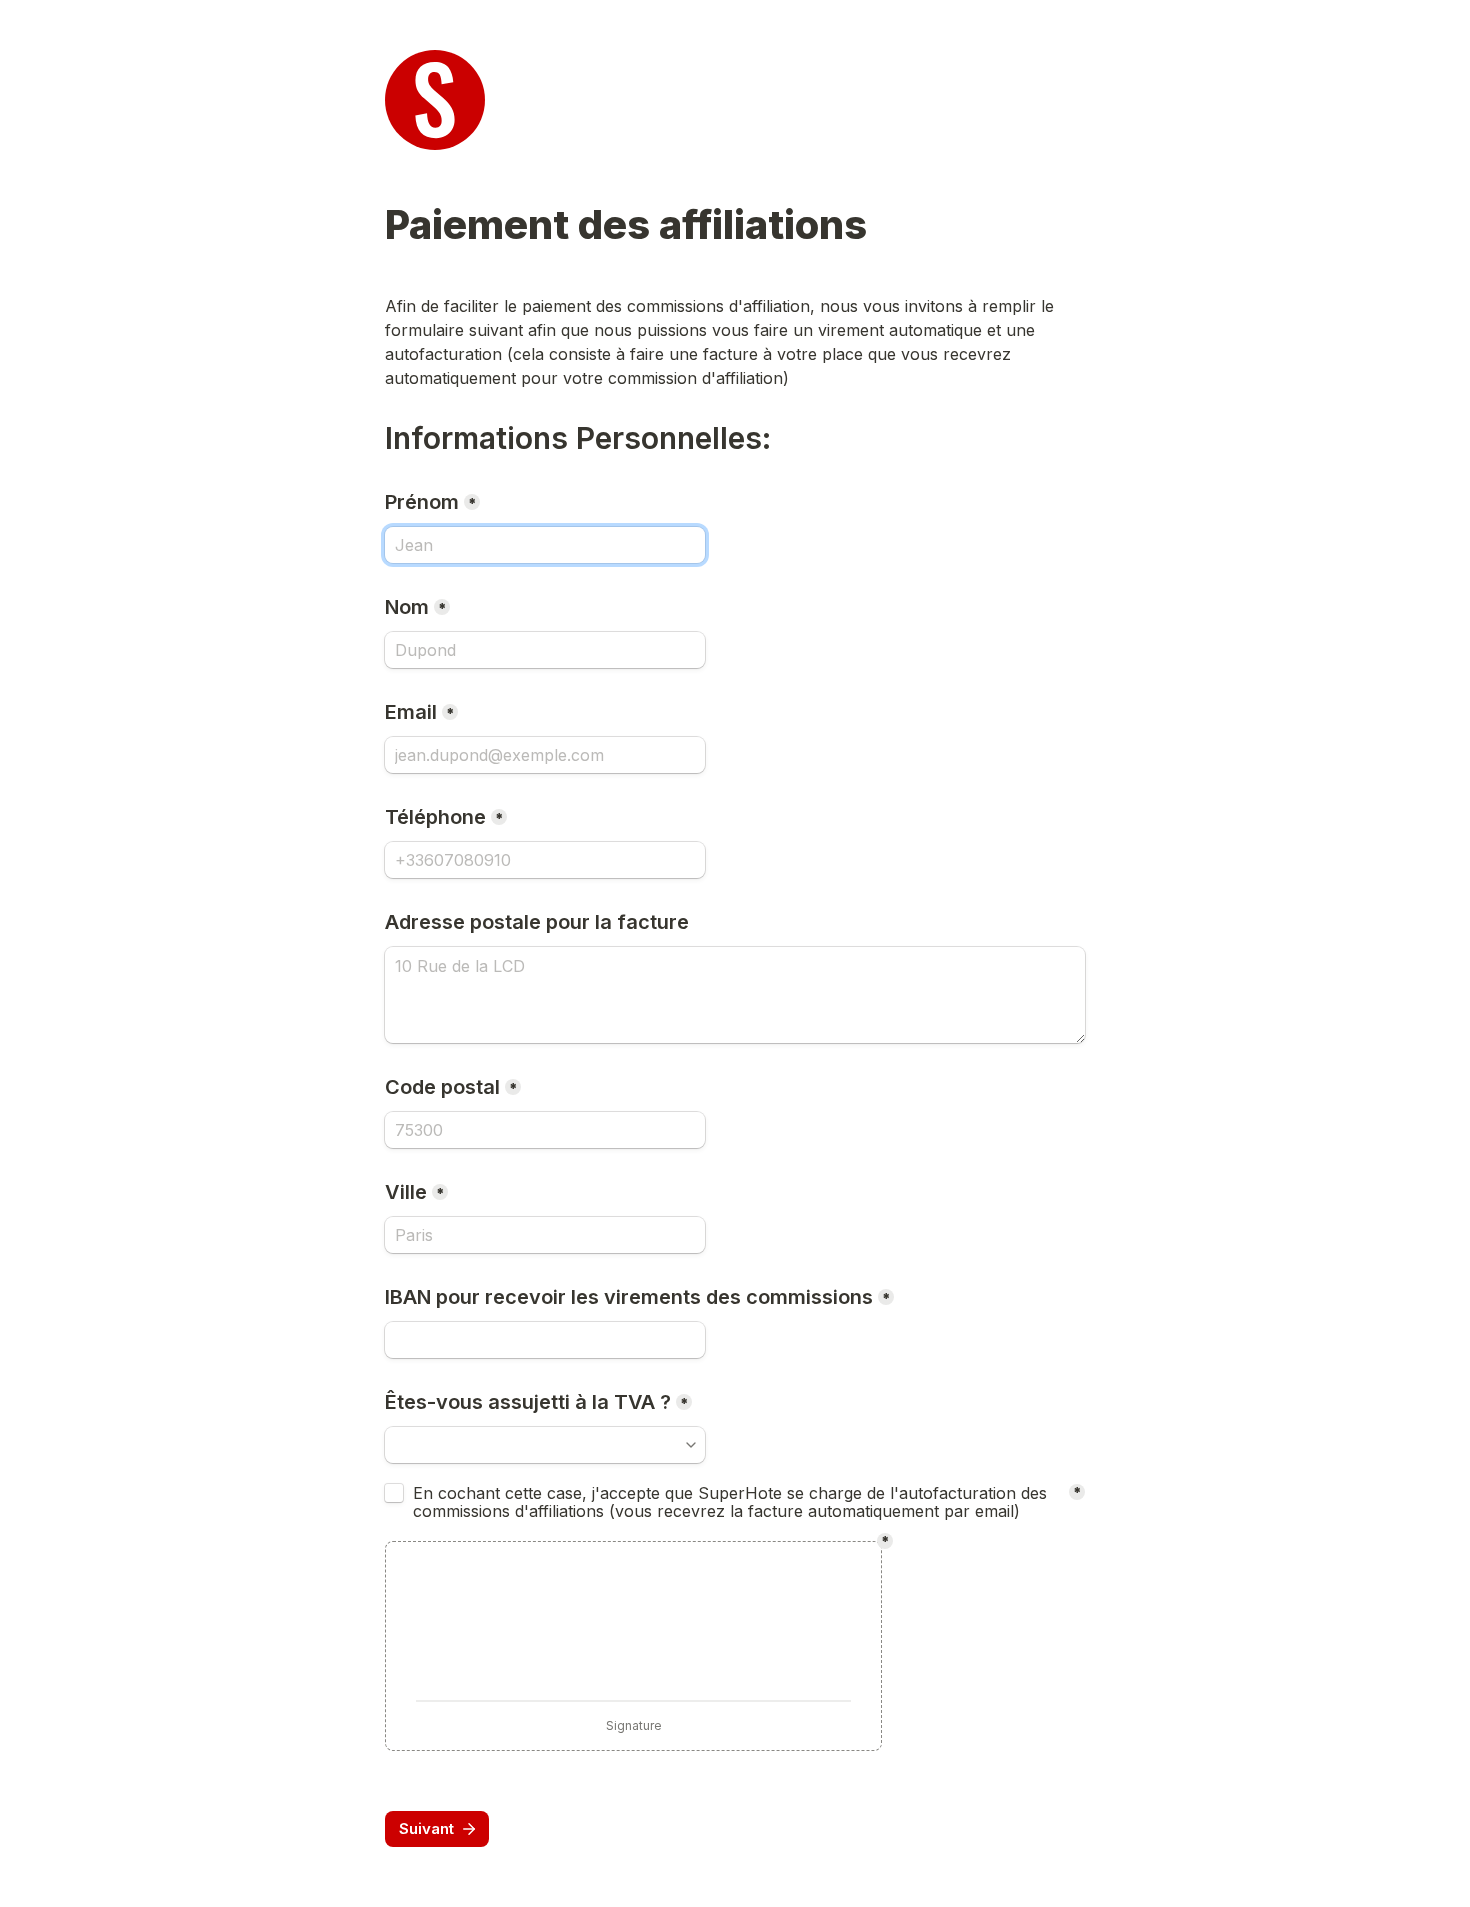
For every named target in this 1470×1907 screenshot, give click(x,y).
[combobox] (545, 860)
